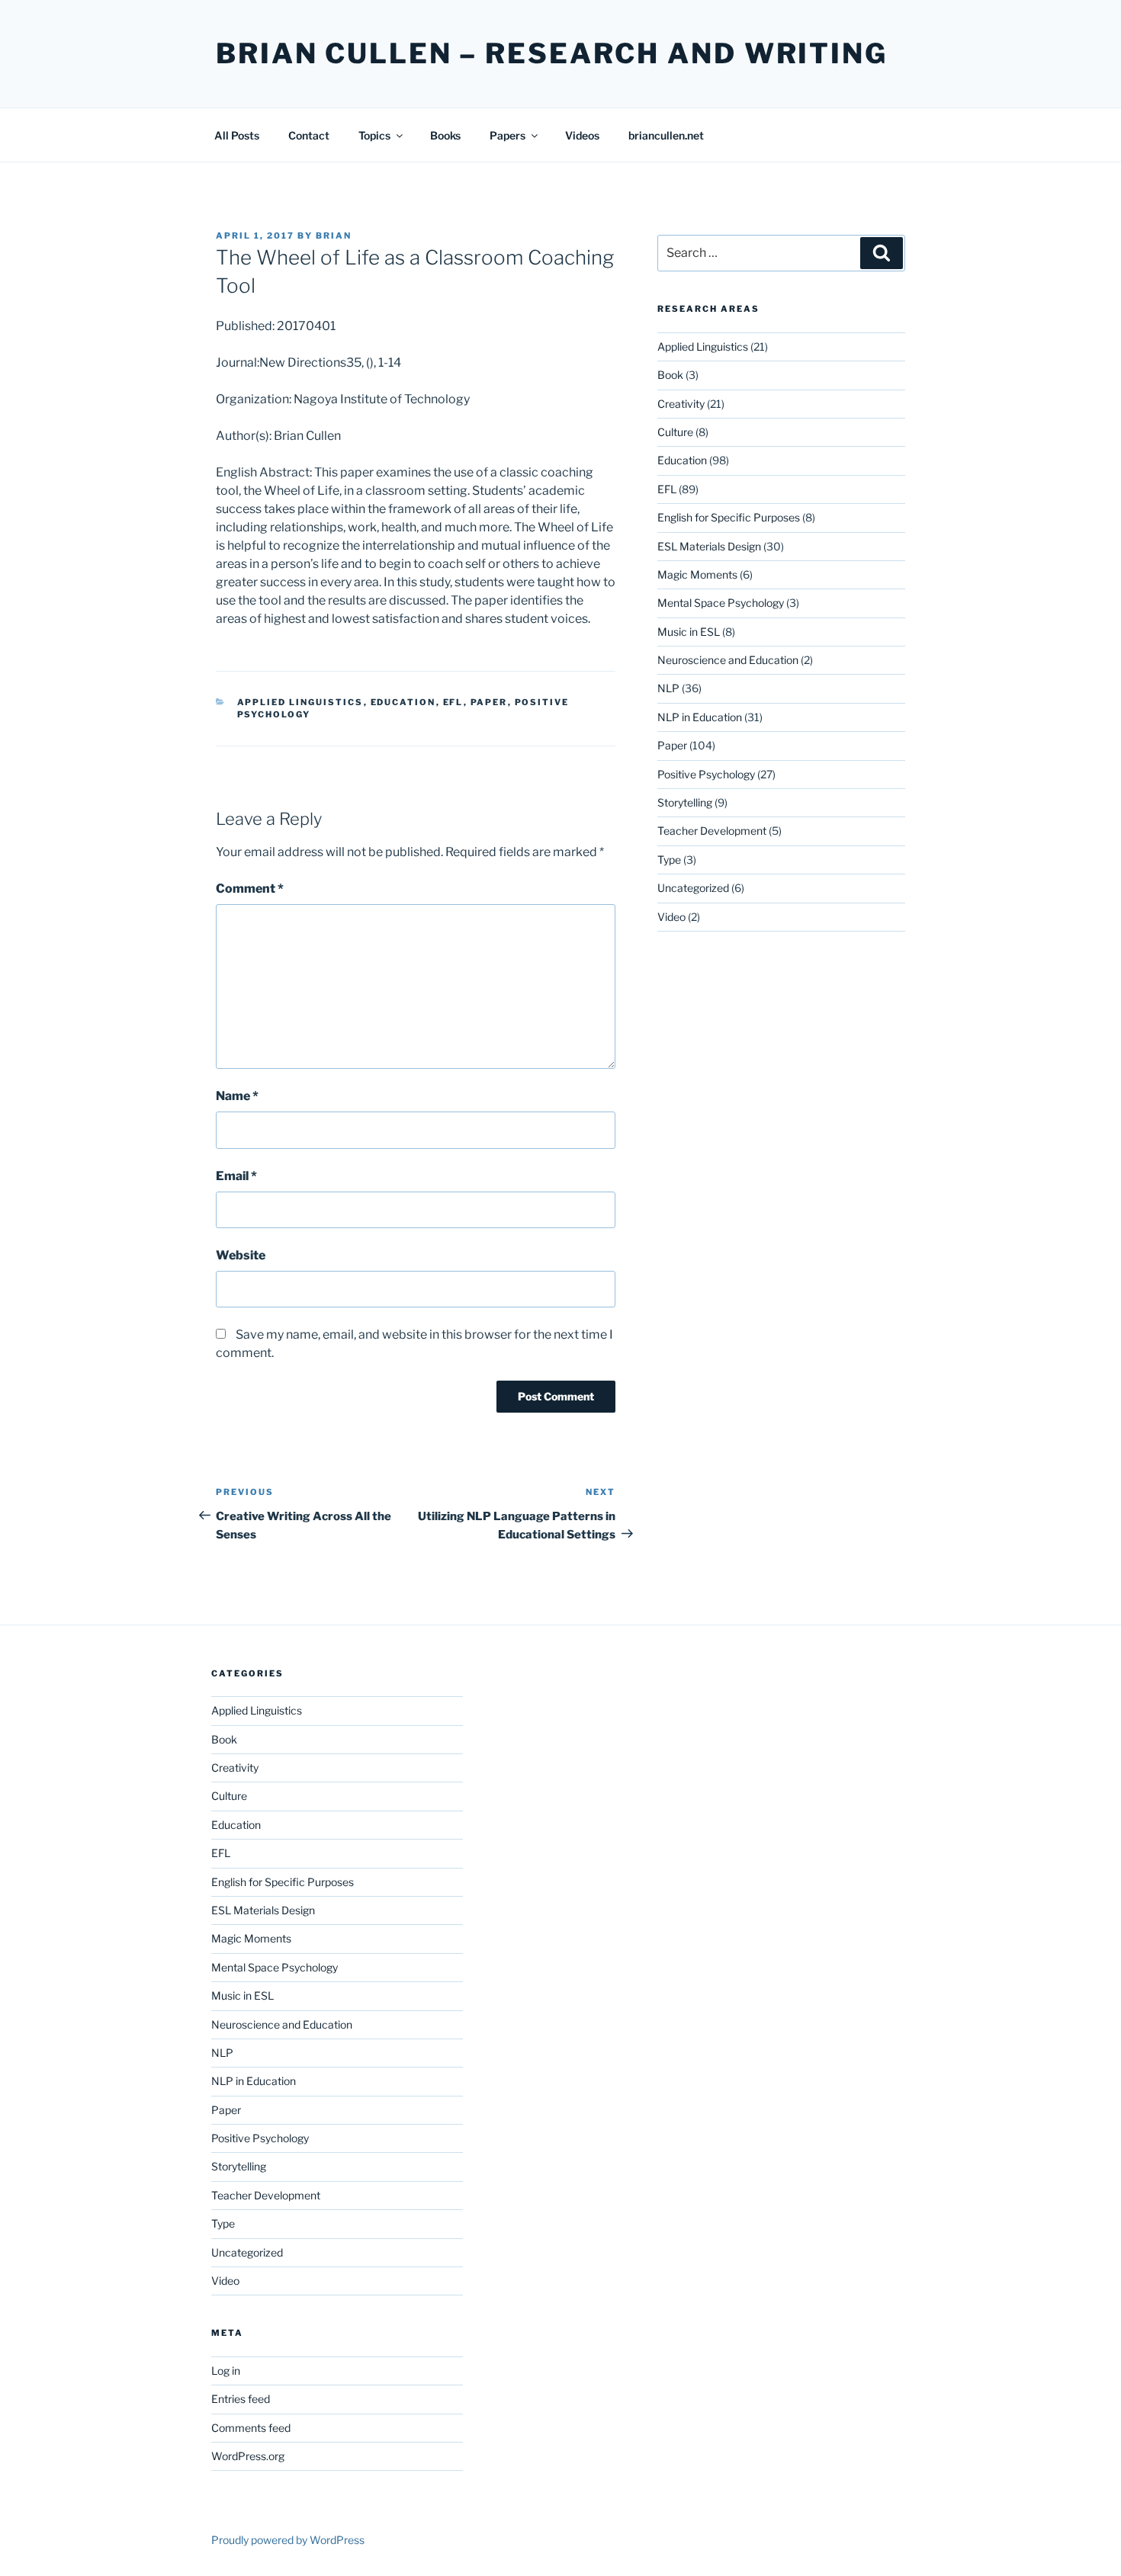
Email (236, 1176)
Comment (250, 889)
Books (445, 135)
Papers (508, 135)
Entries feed (241, 2399)
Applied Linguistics (300, 702)
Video (671, 917)
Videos (582, 135)
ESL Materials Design (709, 546)
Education (403, 702)
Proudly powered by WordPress (288, 2540)
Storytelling (685, 802)
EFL (453, 702)
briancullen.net (666, 135)
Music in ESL (689, 632)
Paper (489, 702)
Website (241, 1255)
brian (334, 236)
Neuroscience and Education (728, 660)
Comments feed (251, 2428)
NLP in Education (700, 717)
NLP (668, 688)
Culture (675, 432)
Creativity (681, 404)
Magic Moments (697, 574)
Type (669, 860)
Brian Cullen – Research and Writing (552, 53)
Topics (374, 135)
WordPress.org (248, 2456)
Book (670, 375)
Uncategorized (693, 888)
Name (237, 1096)
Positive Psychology (706, 774)
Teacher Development (712, 831)
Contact (309, 135)
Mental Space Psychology (721, 603)
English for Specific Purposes (729, 517)
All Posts (237, 135)
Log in (226, 2371)
